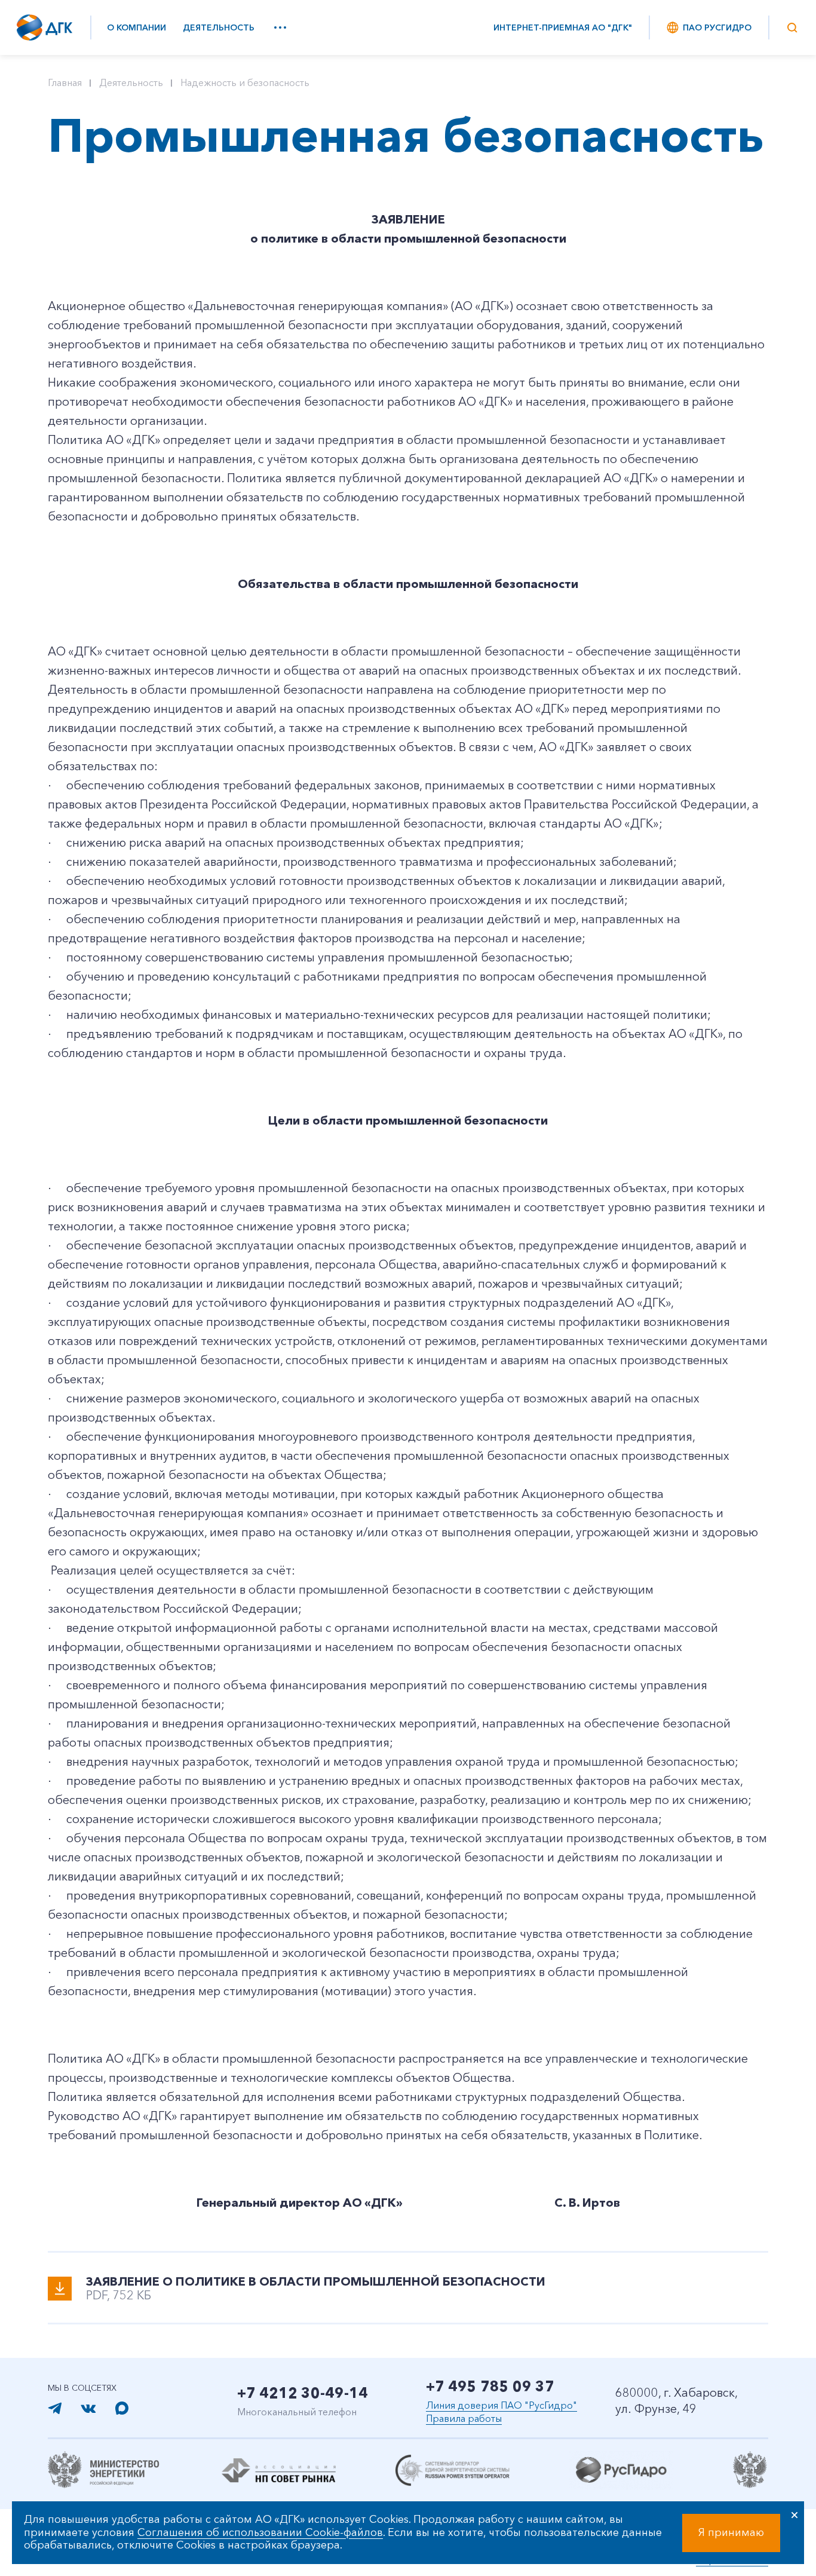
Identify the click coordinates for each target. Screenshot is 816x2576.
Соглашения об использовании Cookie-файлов (260, 2532)
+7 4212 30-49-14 (303, 2393)
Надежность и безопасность (245, 82)
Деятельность (219, 27)
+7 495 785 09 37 (490, 2386)
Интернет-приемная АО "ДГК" (563, 27)
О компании (136, 27)
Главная (65, 82)
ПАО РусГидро (717, 27)
